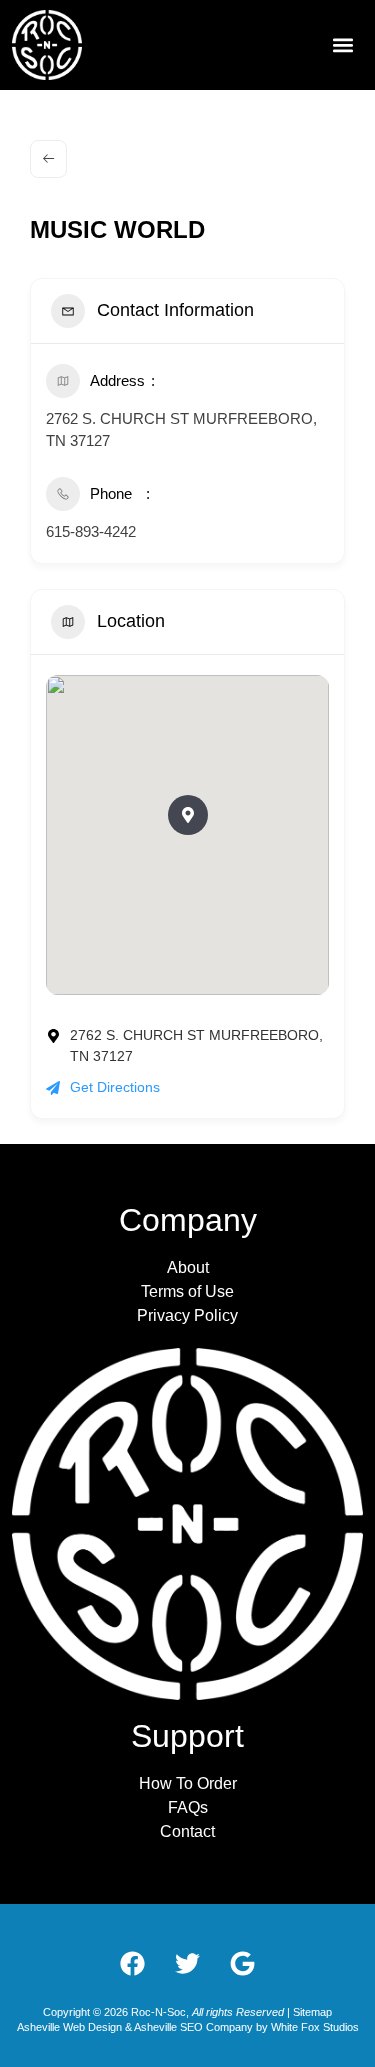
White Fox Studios (315, 2027)
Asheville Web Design (71, 2027)
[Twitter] (188, 1964)
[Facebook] (133, 1964)
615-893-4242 (91, 531)
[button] (342, 44)
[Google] (243, 1964)
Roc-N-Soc (158, 2012)
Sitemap (312, 2012)
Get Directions (115, 1087)
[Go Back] (48, 159)
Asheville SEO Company (193, 2027)
